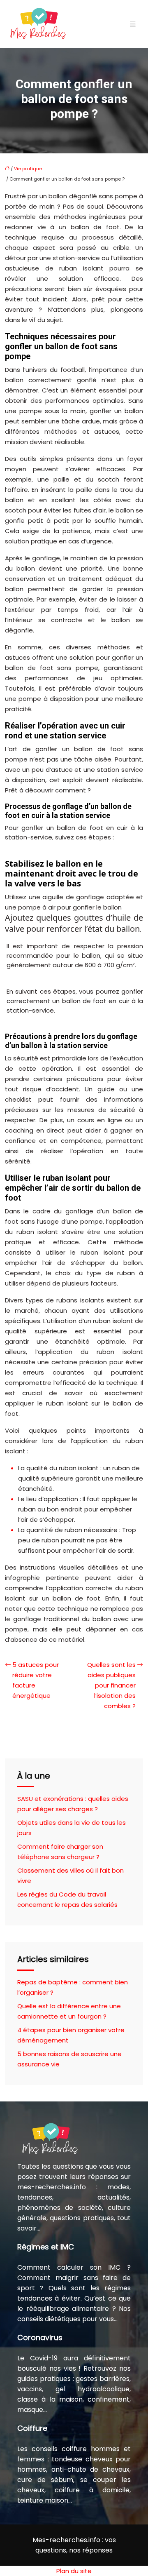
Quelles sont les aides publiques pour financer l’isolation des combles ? (111, 1685)
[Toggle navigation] (133, 24)
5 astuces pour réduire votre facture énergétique (36, 1680)
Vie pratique (28, 169)
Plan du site (74, 2571)
